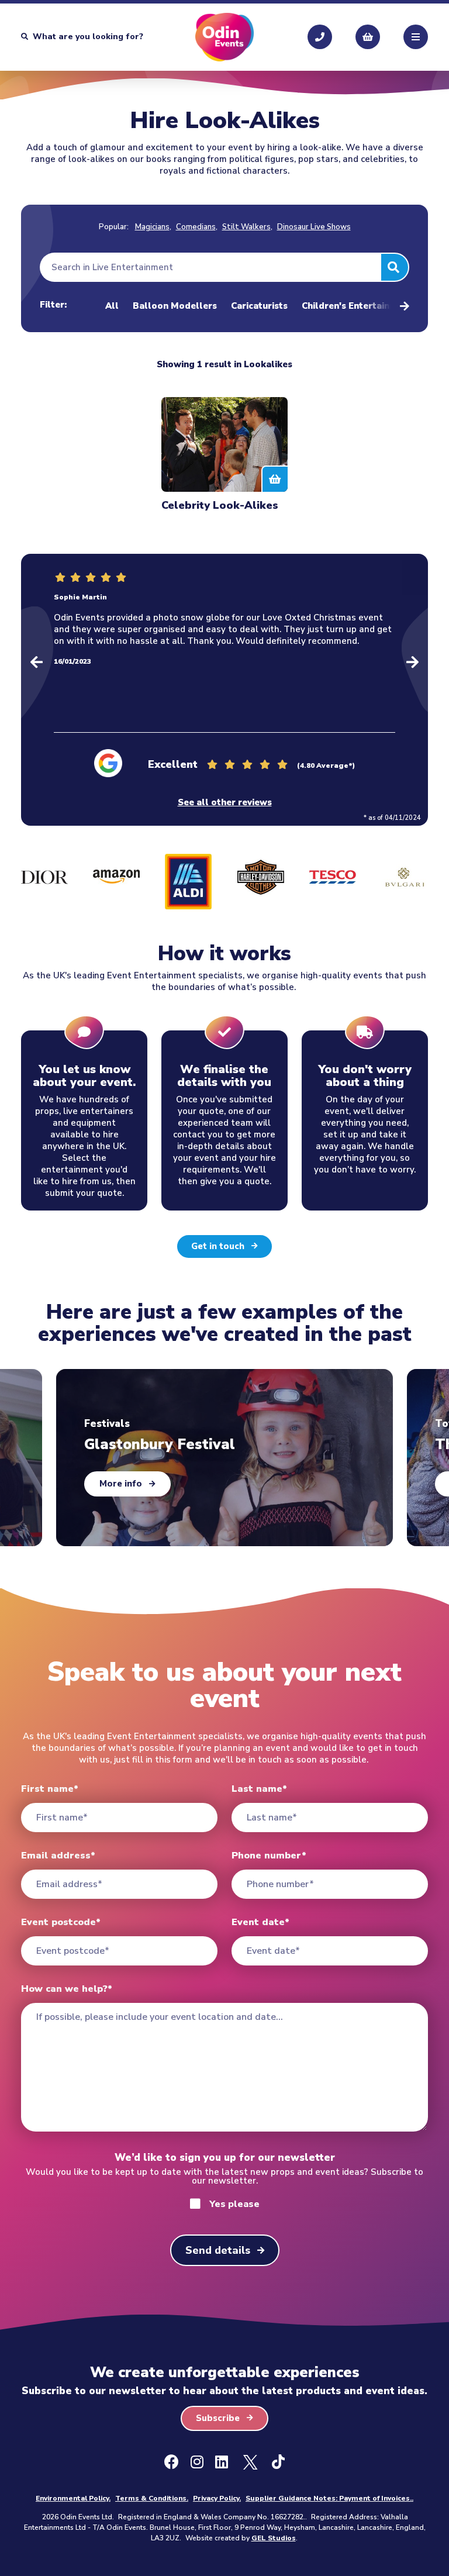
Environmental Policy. (73, 2498)
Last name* (259, 1789)
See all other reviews (225, 803)
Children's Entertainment (357, 307)
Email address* (58, 1856)
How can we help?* (67, 1989)
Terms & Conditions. (152, 2498)
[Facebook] (172, 2463)
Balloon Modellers (175, 307)
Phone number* (269, 1856)
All (112, 307)
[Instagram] (197, 2463)
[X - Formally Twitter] (250, 2463)
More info (121, 1484)
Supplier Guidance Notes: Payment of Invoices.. (329, 2498)
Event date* (260, 1922)
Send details (218, 2250)
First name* (50, 1789)
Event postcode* (61, 1922)
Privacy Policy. (217, 2498)
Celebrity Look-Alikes (220, 505)
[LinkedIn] (222, 2463)
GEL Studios (274, 2538)
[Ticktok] (278, 2463)
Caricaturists (259, 307)
